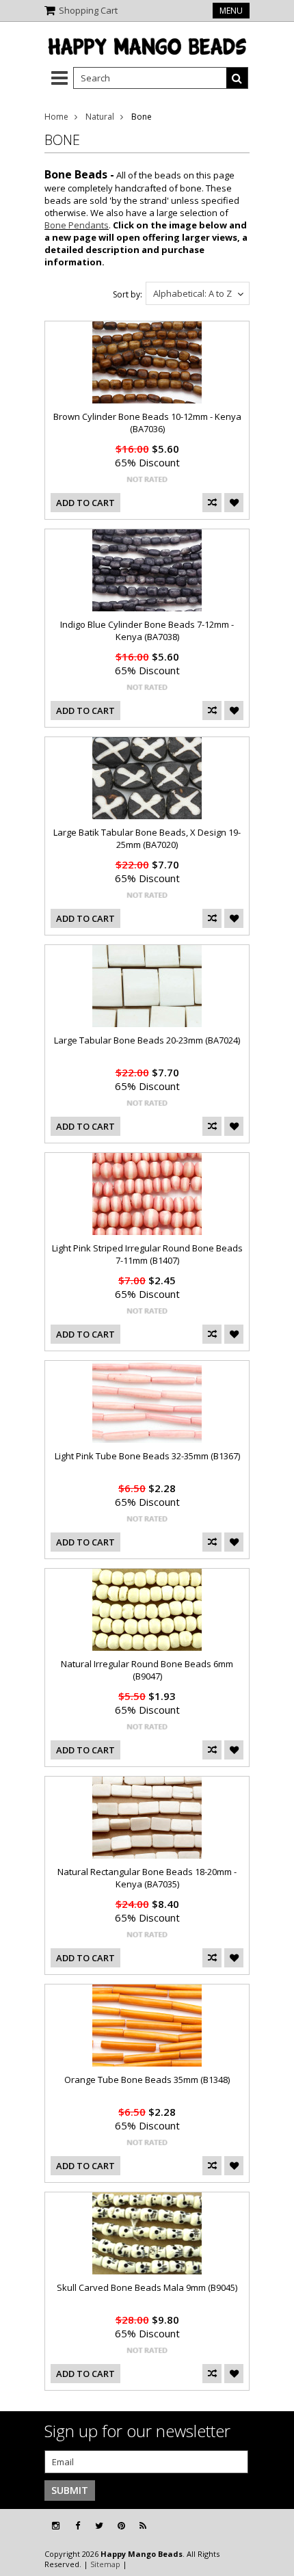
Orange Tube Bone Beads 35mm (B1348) (147, 2080)
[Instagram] (56, 2526)
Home (56, 117)
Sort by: (128, 294)
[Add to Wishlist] (234, 503)
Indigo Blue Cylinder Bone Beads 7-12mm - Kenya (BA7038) (147, 630)
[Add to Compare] (212, 503)
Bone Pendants (77, 225)
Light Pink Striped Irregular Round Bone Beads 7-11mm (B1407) (147, 1254)
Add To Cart (85, 503)
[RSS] (143, 2526)
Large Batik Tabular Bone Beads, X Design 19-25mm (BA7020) (147, 838)
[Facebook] (78, 2526)
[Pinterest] (121, 2526)
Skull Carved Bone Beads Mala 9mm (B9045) (147, 2287)
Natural (100, 117)
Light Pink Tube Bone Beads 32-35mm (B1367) (147, 1456)
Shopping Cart (88, 10)
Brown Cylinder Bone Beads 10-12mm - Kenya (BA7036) (147, 423)
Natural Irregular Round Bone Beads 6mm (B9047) (147, 1670)
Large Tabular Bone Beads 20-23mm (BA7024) (147, 1040)
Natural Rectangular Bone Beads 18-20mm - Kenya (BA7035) (147, 1878)
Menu (231, 11)
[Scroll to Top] (273, 2526)
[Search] (237, 78)
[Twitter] (99, 2526)
